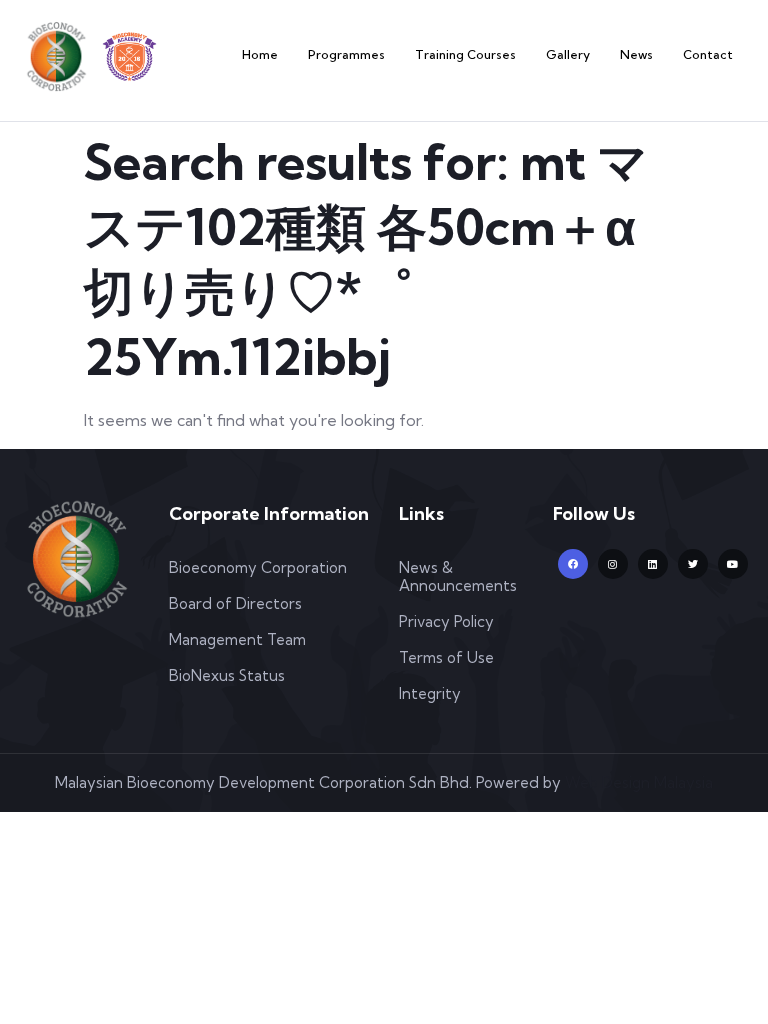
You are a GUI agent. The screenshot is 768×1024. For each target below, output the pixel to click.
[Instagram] (613, 564)
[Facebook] (573, 564)
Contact (708, 54)
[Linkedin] (653, 564)
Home (260, 54)
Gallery (568, 54)
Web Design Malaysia (639, 782)
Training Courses (465, 54)
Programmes (346, 54)
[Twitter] (693, 564)
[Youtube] (733, 564)
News (636, 54)
